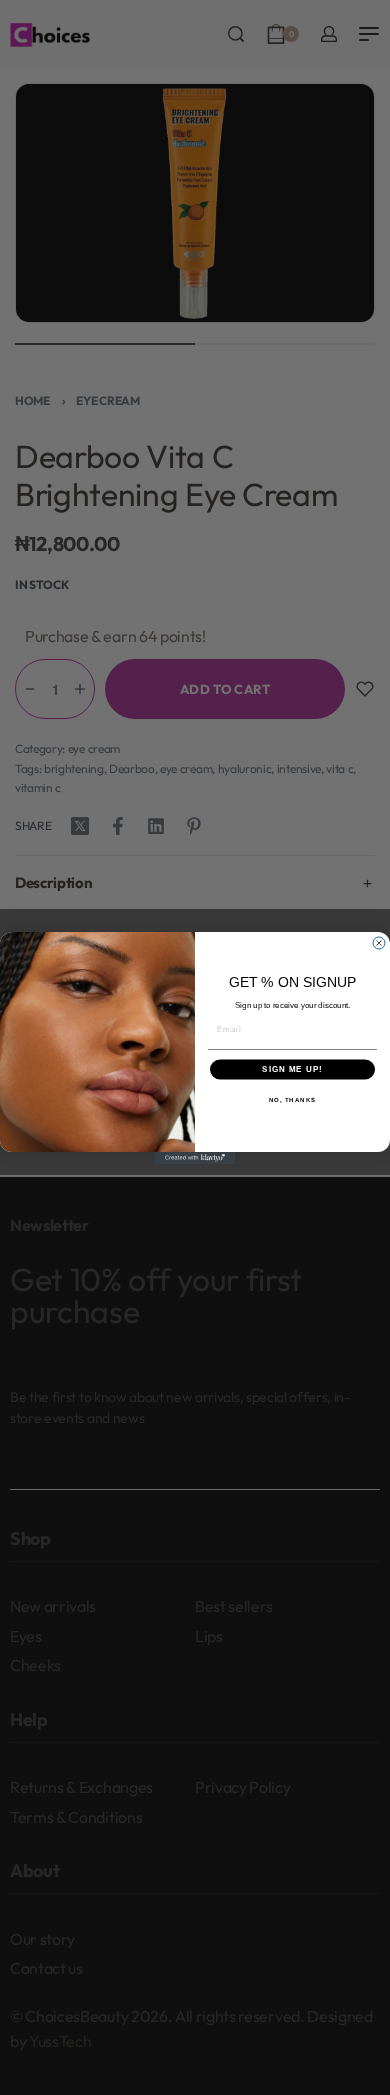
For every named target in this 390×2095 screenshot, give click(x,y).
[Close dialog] (379, 943)
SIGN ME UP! (292, 1069)
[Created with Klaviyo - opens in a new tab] (195, 1158)
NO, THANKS (293, 1099)
